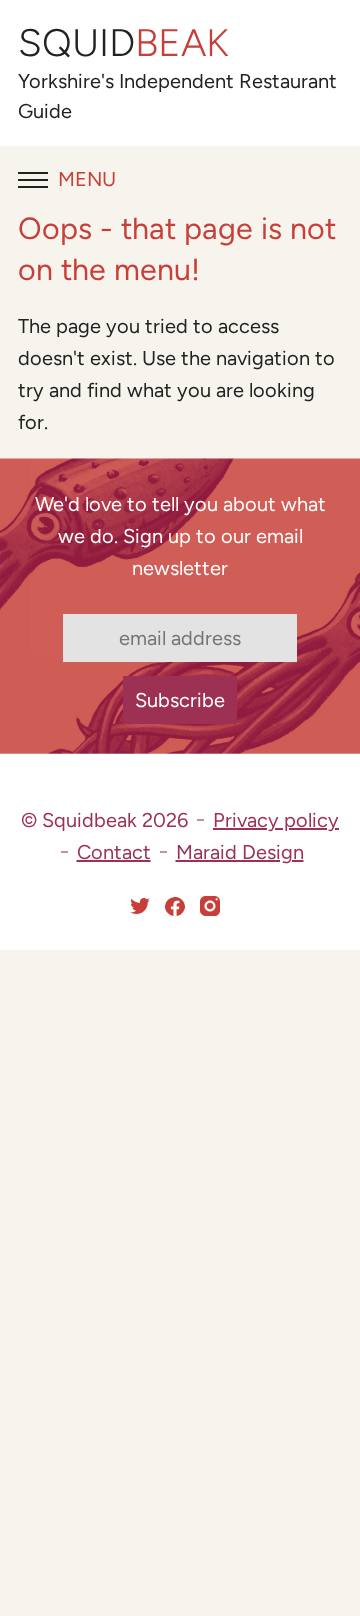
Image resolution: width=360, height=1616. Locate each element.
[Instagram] (210, 906)
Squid (123, 43)
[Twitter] (140, 906)
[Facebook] (175, 906)
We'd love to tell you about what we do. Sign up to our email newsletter (180, 536)
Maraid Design (240, 852)
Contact (114, 852)
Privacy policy (276, 820)
